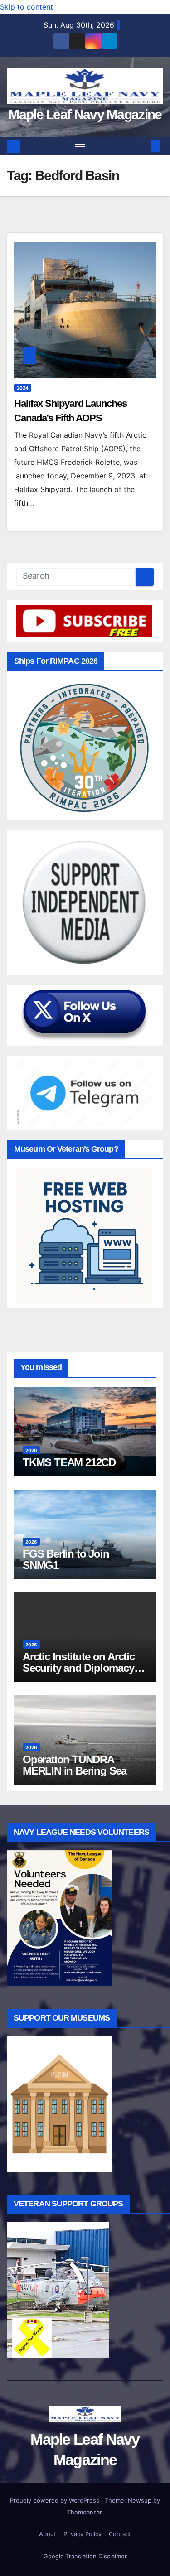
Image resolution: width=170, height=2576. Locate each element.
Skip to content (27, 7)
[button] (142, 146)
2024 (23, 388)
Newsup (140, 2500)
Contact (120, 2534)
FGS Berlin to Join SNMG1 (66, 1559)
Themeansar (84, 2512)
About (48, 2534)
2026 (31, 1450)
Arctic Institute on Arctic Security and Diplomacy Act (79, 1668)
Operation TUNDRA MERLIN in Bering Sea (75, 1765)
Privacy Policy (83, 2534)
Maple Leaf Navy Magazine (85, 114)
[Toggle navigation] (80, 147)
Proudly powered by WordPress (56, 2500)
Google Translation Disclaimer (85, 2556)
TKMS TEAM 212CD (69, 1462)
